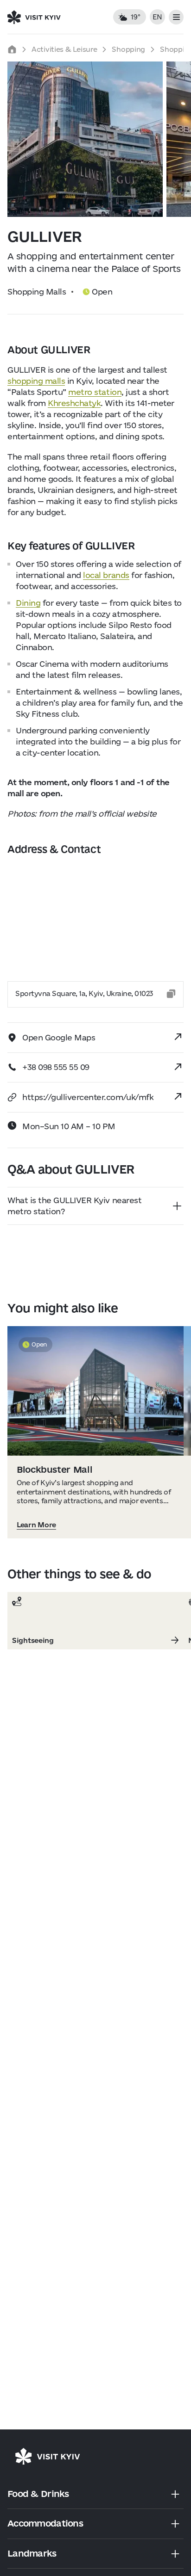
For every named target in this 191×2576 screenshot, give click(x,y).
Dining (28, 603)
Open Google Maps (59, 1037)
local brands (106, 575)
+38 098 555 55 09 (56, 1067)
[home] (12, 49)
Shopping (128, 49)
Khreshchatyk (74, 403)
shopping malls (36, 381)
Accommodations (45, 2523)
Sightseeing (33, 1641)
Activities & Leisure (64, 49)
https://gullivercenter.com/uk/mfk (88, 1097)
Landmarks (32, 2553)
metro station (95, 392)
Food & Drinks (38, 2494)
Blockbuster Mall (54, 1469)
